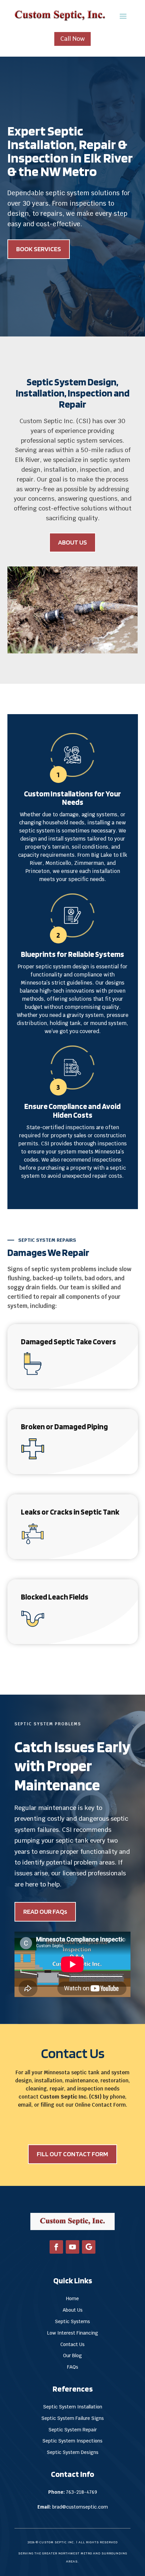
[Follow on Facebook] (56, 2247)
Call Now (72, 39)
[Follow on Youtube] (72, 2247)
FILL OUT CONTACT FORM (72, 2154)
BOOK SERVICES (39, 249)
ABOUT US (72, 542)
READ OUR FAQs (45, 1911)
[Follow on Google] (89, 2247)
